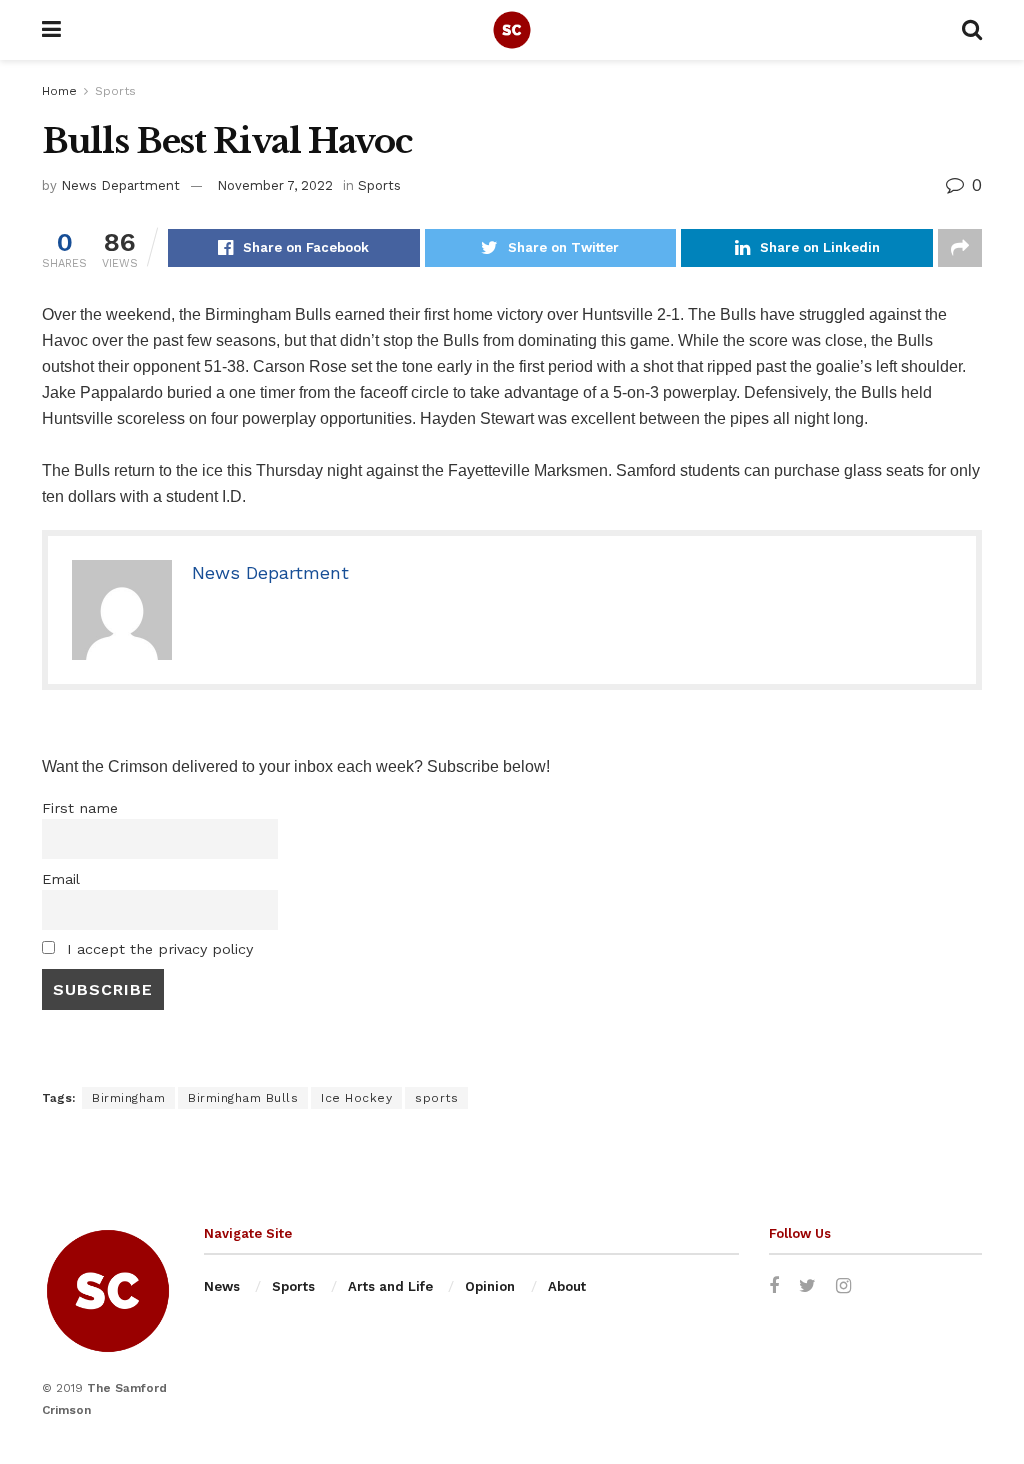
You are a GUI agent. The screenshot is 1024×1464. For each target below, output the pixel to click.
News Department (120, 185)
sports (436, 1098)
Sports (115, 91)
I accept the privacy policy (157, 949)
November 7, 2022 (275, 185)
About (567, 1286)
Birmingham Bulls (243, 1098)
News (222, 1286)
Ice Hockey (356, 1098)
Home (59, 91)
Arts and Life (390, 1286)
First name (80, 808)
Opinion (490, 1286)
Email (61, 879)
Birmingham (128, 1098)
